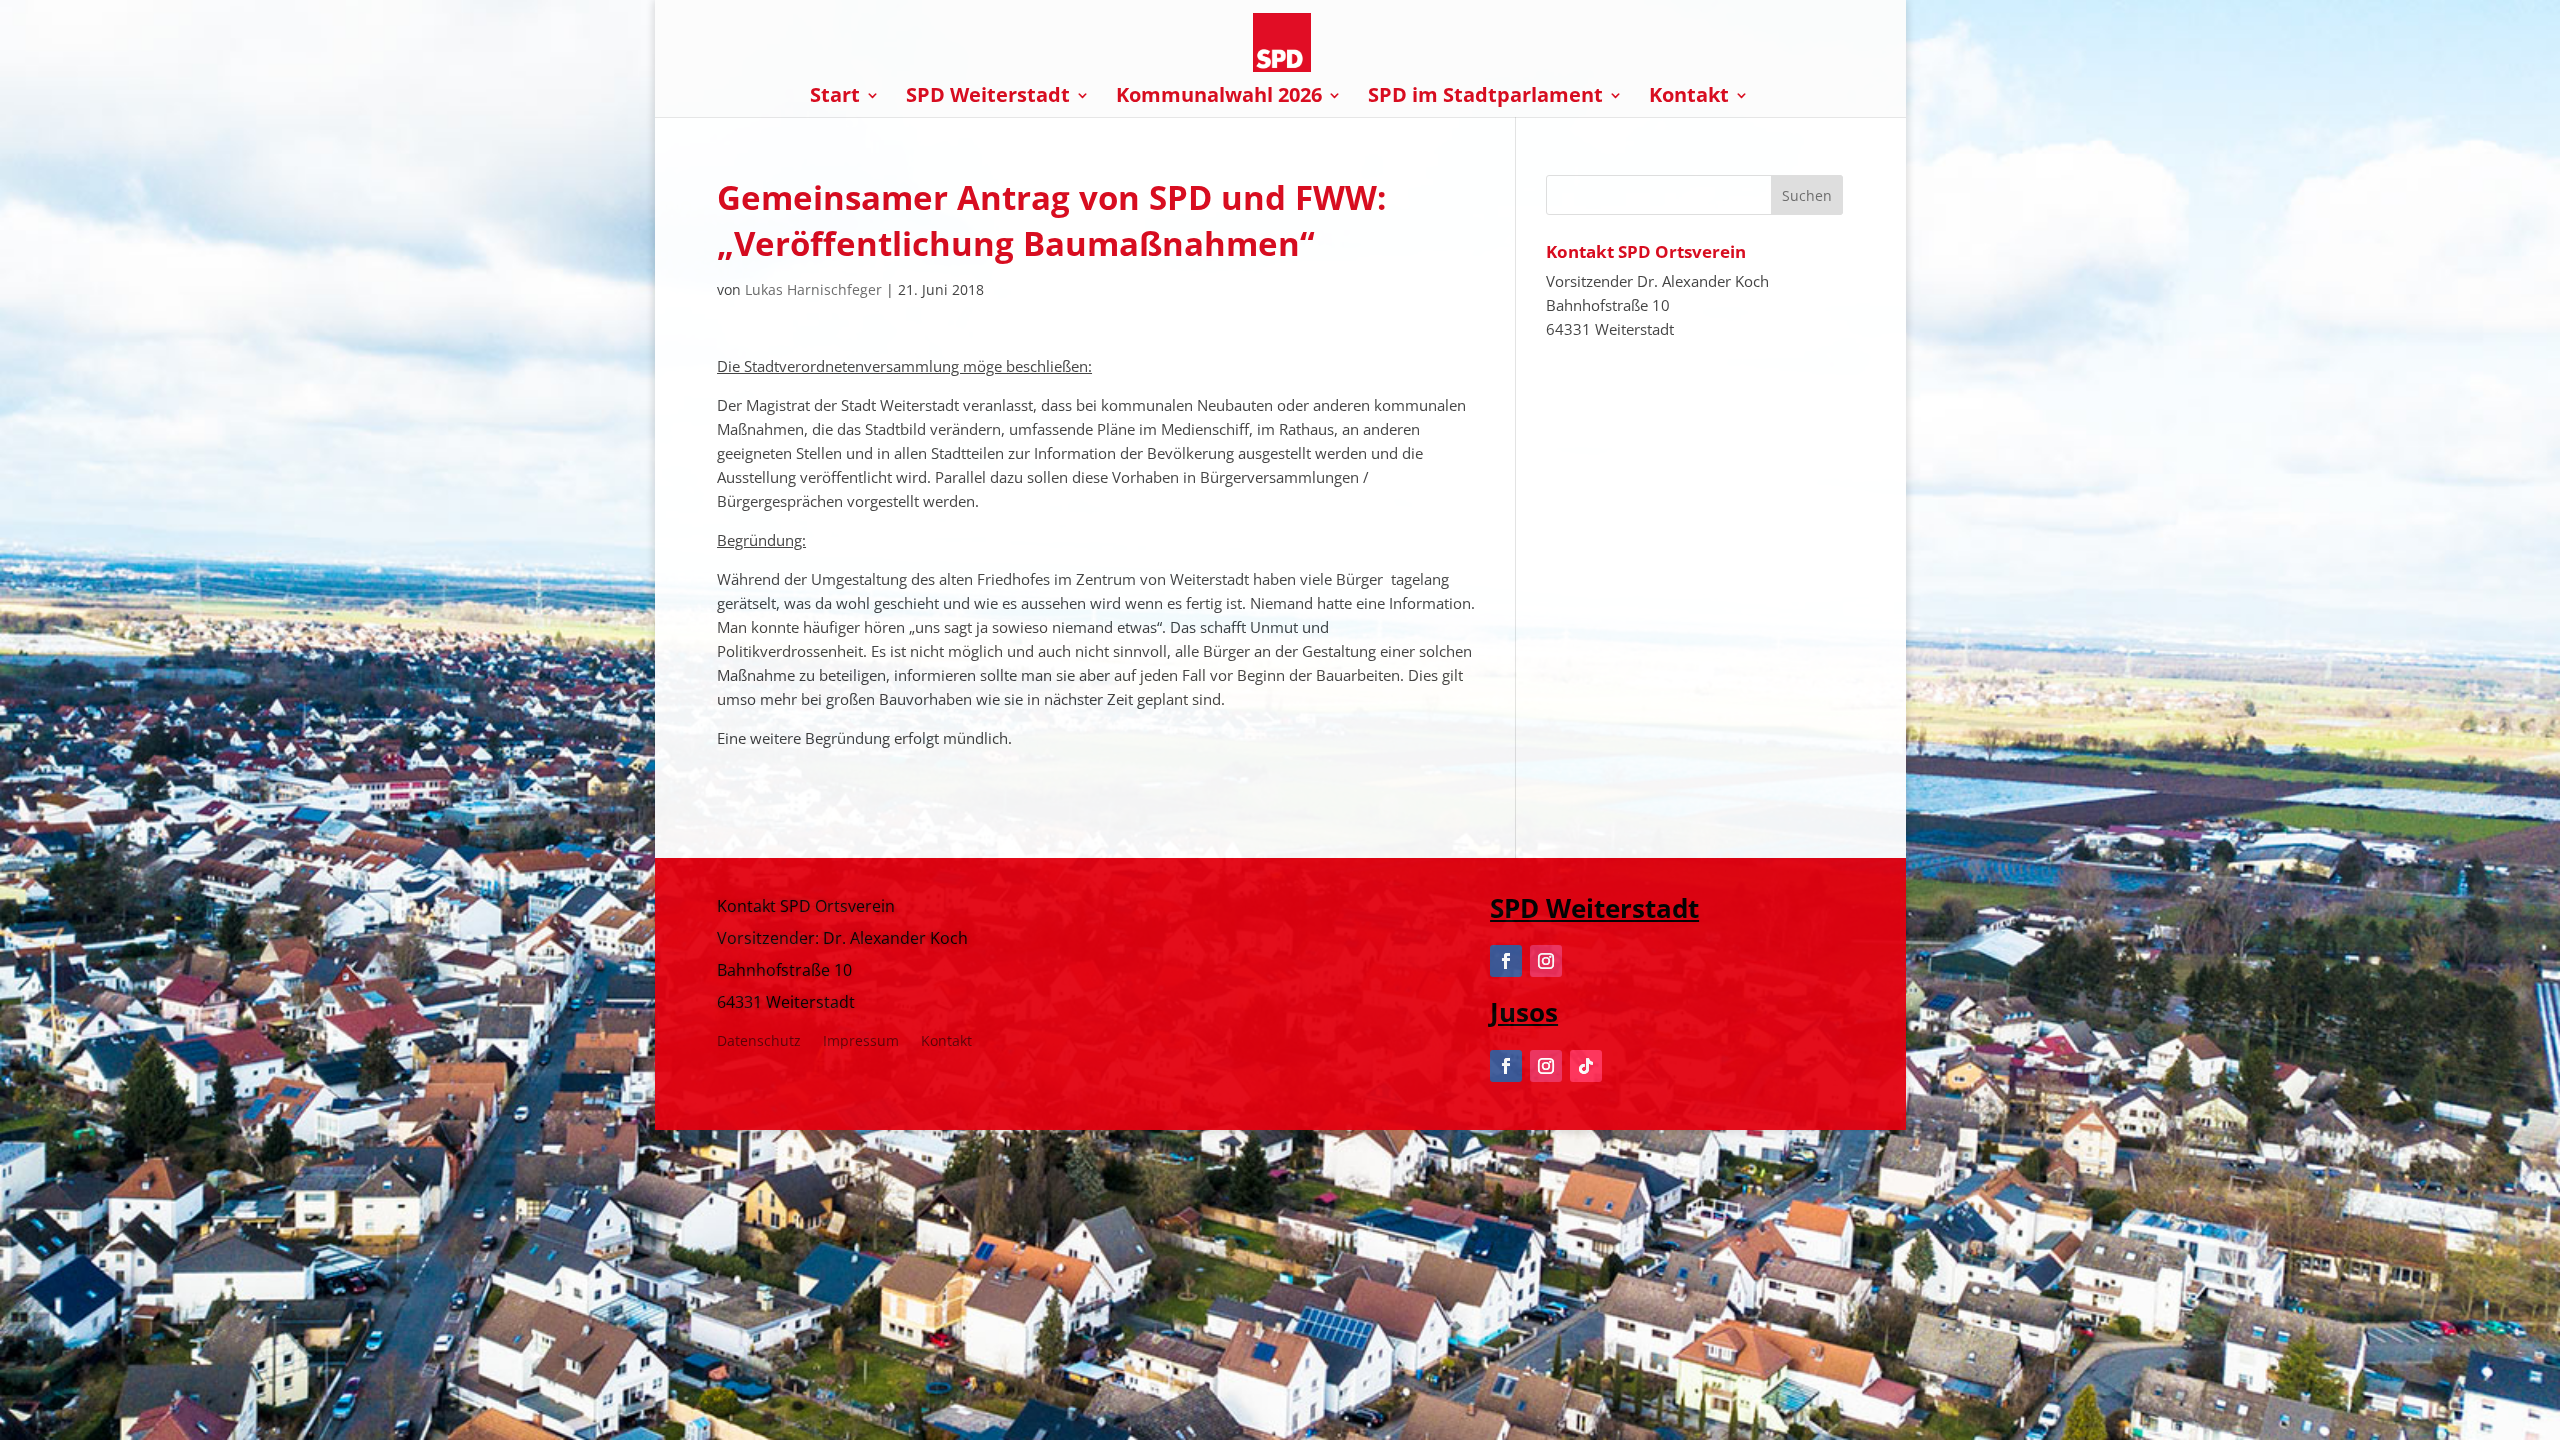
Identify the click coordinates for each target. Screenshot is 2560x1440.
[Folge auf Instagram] (1546, 961)
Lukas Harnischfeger (813, 289)
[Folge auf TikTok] (1586, 1066)
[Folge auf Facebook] (1506, 961)
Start (835, 98)
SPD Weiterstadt (988, 98)
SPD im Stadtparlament (1485, 98)
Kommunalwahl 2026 (1219, 98)
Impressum (861, 1042)
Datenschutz (759, 1042)
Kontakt (1689, 98)
